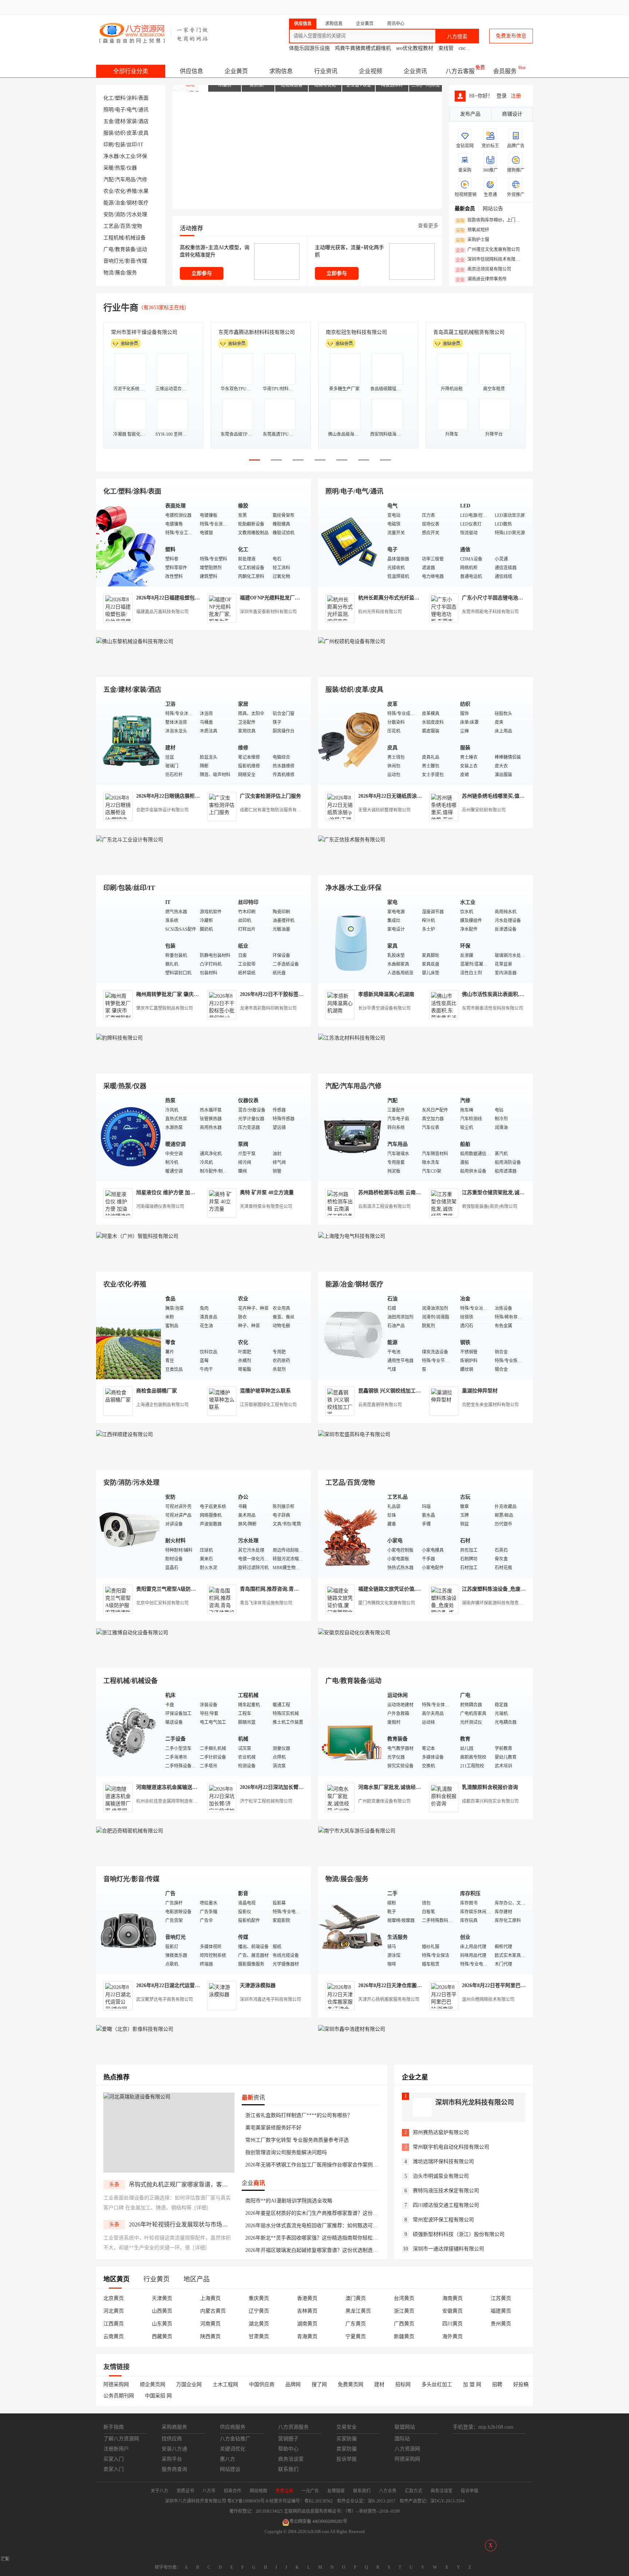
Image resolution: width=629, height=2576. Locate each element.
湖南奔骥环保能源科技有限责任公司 (497, 1603)
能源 (108, 203)
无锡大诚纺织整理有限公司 (384, 810)
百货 (125, 226)
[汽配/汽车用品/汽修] (351, 1137)
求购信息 (281, 71)
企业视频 (371, 71)
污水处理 (137, 214)
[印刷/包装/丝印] (129, 938)
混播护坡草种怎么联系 (265, 1391)
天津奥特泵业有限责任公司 (266, 1207)
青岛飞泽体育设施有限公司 (266, 1603)
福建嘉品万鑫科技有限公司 (162, 612)
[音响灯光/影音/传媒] (129, 1929)
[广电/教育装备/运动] (351, 1731)
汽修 (142, 180)
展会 (120, 273)
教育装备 (125, 249)
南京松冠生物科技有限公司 (356, 332)
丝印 (132, 145)
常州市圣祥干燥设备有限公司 (144, 332)
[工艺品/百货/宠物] (351, 1533)
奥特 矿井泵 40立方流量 (267, 1193)
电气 (132, 110)
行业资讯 (326, 71)
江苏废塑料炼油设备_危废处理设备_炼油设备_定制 (519, 1589)
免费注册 (344, 7)
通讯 (143, 110)
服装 (108, 133)
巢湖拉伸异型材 (480, 1391)
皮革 (132, 133)
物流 (108, 273)
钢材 (132, 203)
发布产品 (470, 114)
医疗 (143, 203)
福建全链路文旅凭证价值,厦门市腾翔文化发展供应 (415, 1589)
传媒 (142, 261)
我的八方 (375, 7)
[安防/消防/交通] (129, 1533)
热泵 (120, 168)
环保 (142, 156)
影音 (130, 261)
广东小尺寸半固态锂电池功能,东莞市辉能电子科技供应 (524, 598)
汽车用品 (125, 180)
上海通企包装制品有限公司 (162, 1405)
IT (141, 145)
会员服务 (505, 71)
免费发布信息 (511, 36)
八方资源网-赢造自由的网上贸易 (154, 33)
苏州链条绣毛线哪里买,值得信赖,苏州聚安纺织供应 (519, 796)
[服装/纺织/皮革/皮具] (351, 740)
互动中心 (415, 7)
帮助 (475, 7)
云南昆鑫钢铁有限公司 (380, 1405)
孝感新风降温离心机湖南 (386, 994)
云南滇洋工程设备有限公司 (384, 1207)
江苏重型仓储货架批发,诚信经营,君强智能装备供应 (519, 1193)
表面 (143, 98)
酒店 (143, 121)
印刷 (108, 145)
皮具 (143, 133)
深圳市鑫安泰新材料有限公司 (268, 612)
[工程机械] (129, 1731)
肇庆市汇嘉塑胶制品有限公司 (165, 1008)
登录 (317, 7)
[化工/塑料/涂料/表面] (129, 542)
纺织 (120, 133)
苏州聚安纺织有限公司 (484, 810)
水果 (143, 191)
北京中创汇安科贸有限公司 (162, 1603)
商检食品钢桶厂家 (157, 1391)
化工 (108, 98)
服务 (132, 273)
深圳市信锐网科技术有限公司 (490, 260)
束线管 (446, 48)
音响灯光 (114, 261)
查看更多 (428, 226)
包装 (120, 145)
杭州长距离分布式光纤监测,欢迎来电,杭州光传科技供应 (421, 598)
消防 (120, 214)
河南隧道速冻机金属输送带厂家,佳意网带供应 (188, 1787)
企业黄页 (236, 71)
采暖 (108, 168)
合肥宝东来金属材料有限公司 (490, 1405)
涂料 (132, 98)
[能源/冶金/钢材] (351, 1335)
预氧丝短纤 (472, 230)
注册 (516, 96)
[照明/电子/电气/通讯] (351, 542)
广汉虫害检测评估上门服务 (270, 796)
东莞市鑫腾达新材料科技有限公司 (257, 332)
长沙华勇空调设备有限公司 (384, 1008)
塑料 (120, 98)
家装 (132, 121)
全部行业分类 (131, 71)
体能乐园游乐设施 (309, 48)
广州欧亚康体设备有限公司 (384, 1801)
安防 (108, 214)
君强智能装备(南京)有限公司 (490, 1207)
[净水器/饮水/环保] (351, 938)
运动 (142, 249)
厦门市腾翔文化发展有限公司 (387, 1603)
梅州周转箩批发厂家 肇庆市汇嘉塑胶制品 (183, 994)
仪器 (132, 168)
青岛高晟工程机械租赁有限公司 (469, 332)
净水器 (111, 156)
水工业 (128, 156)
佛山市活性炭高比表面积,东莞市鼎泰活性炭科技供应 (521, 994)
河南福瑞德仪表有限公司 (160, 1207)
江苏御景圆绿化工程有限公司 (268, 1405)
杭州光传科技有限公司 (380, 612)
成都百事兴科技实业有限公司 (490, 1801)
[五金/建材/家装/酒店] (129, 740)
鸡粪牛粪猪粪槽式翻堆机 (363, 48)
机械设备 (135, 238)
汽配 (108, 180)
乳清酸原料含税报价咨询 (490, 1787)
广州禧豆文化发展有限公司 (488, 250)
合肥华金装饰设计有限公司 (162, 810)
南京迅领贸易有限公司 (483, 270)
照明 (108, 110)
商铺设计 (512, 114)
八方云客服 (460, 71)
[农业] (129, 1335)
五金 (108, 121)
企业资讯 (415, 71)
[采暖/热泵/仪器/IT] (129, 1137)
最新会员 (465, 209)
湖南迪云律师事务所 (481, 279)
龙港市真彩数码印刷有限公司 (268, 1008)
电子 (120, 110)
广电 (108, 249)
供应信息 (191, 71)
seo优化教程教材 (415, 48)
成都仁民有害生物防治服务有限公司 (275, 810)
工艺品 (111, 226)
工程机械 (114, 238)
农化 (120, 191)
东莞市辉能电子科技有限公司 (490, 612)
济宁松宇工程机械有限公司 (266, 1801)
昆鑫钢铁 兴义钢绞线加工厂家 (392, 1391)
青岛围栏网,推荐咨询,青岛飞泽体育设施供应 (290, 1589)
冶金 (120, 203)
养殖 (132, 191)
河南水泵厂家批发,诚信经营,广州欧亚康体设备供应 (416, 1787)
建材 (120, 121)
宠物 (137, 226)
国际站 (526, 7)
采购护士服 (472, 240)
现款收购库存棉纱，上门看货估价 (490, 220)
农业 (108, 191)
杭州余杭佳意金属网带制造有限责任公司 (175, 1801)
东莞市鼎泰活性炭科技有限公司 (492, 1008)
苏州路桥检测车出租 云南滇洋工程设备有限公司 (412, 1193)
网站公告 (493, 209)
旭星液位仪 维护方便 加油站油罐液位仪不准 (186, 1193)
